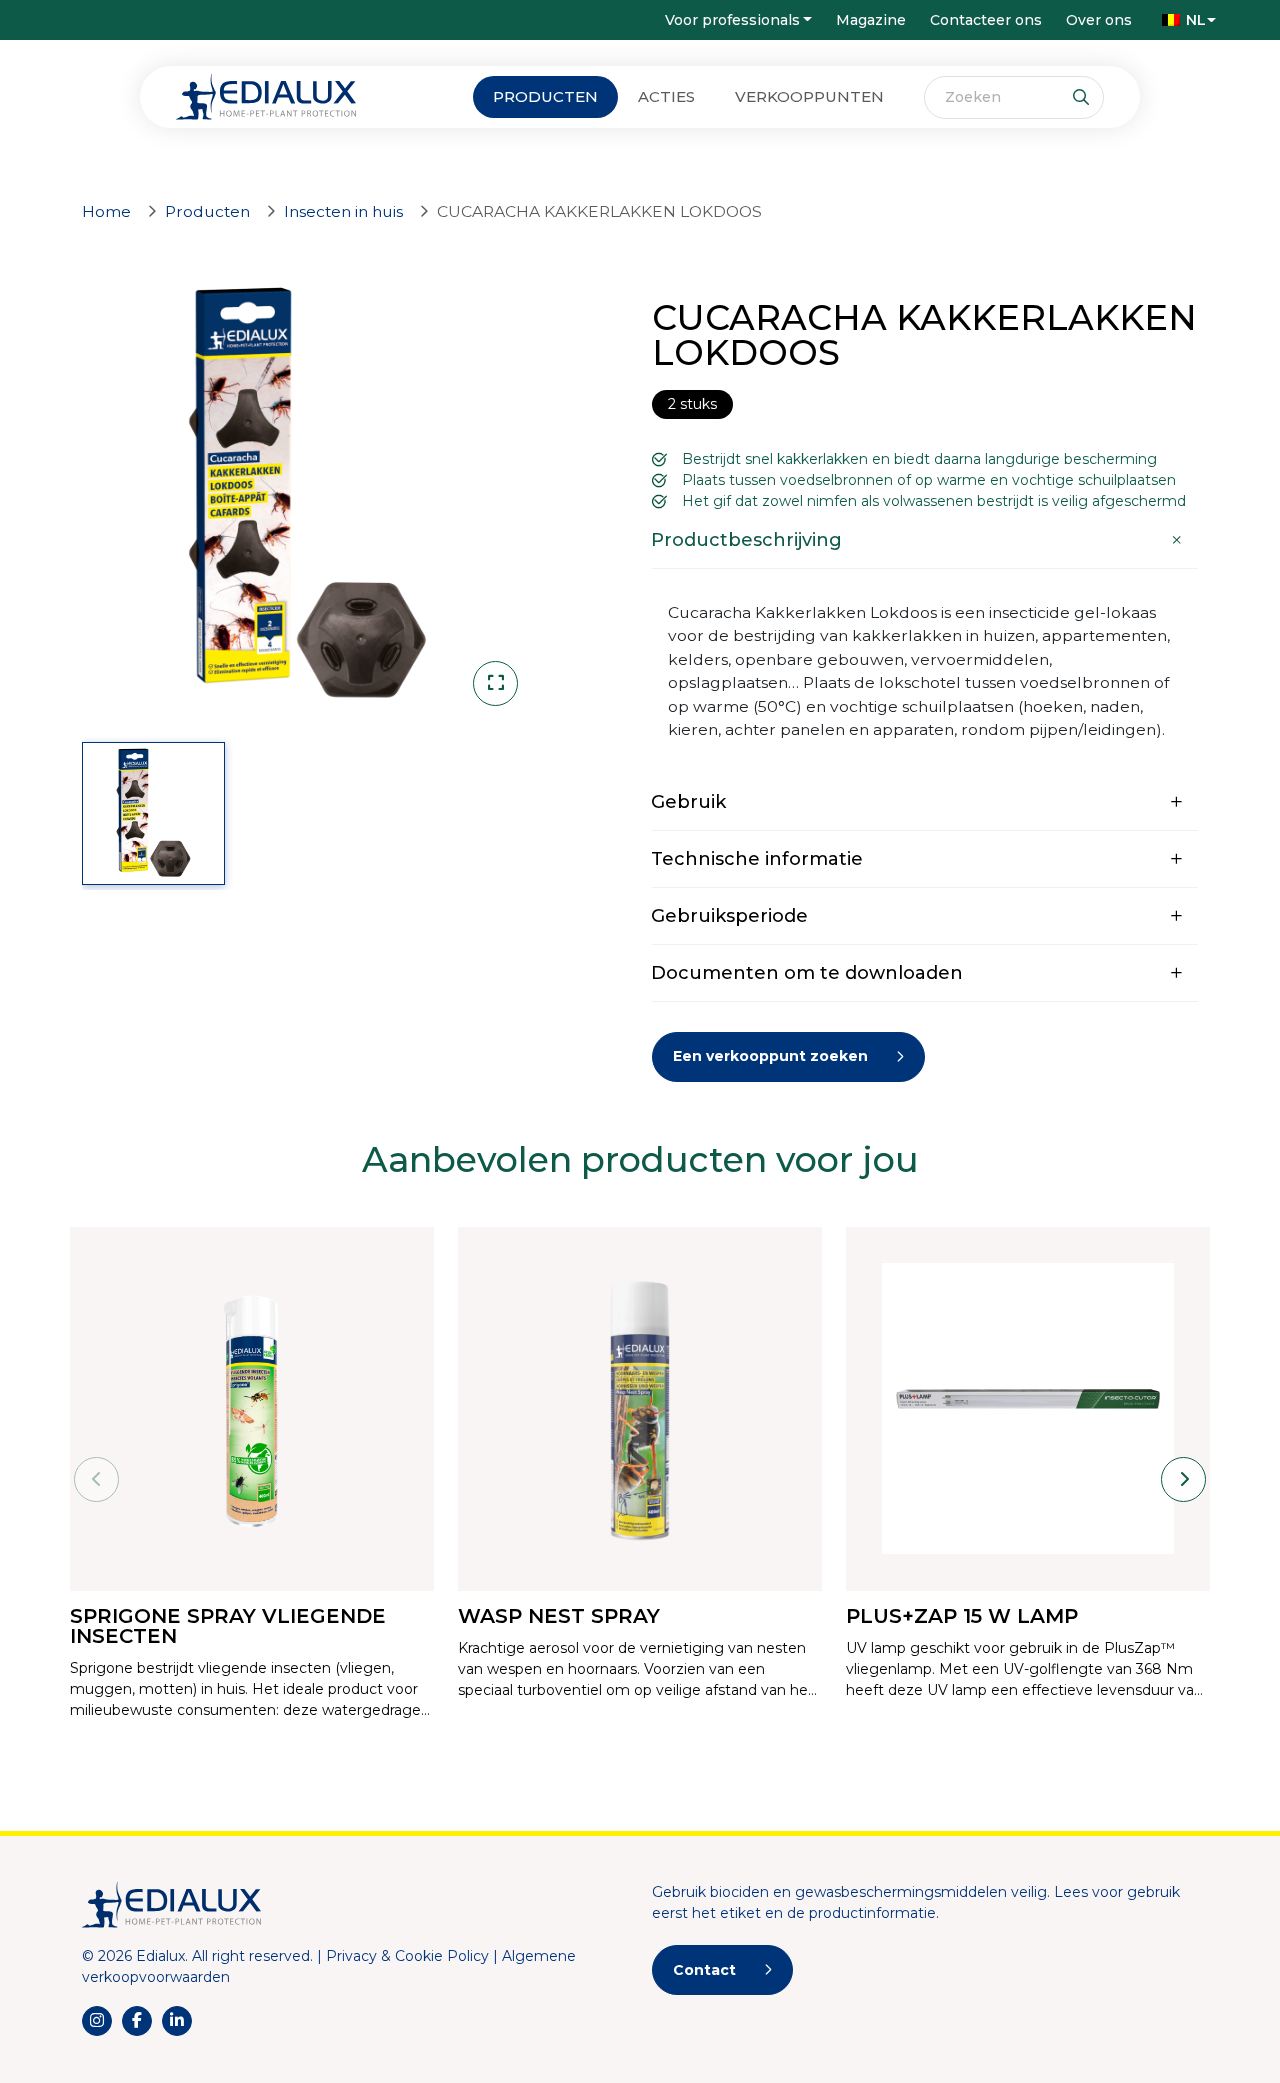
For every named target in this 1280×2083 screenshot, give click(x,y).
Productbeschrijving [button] (746, 540)
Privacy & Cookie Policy (407, 1956)
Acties (666, 96)
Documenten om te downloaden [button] (807, 973)
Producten (545, 96)
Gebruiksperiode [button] (729, 916)
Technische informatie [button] (757, 859)
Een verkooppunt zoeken (770, 1056)
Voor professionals (732, 20)
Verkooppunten (809, 96)
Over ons (1099, 20)
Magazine (871, 20)
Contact (704, 1970)
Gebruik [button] (688, 802)
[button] (1184, 20)
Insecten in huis (343, 211)
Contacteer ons (986, 20)
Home (106, 211)
